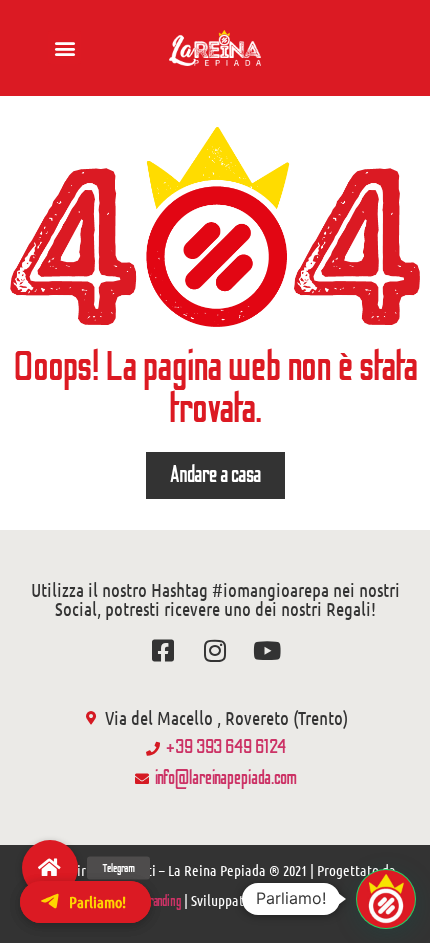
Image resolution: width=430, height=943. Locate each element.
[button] (64, 47)
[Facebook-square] (163, 650)
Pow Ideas (293, 901)
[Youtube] (267, 650)
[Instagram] (215, 650)
